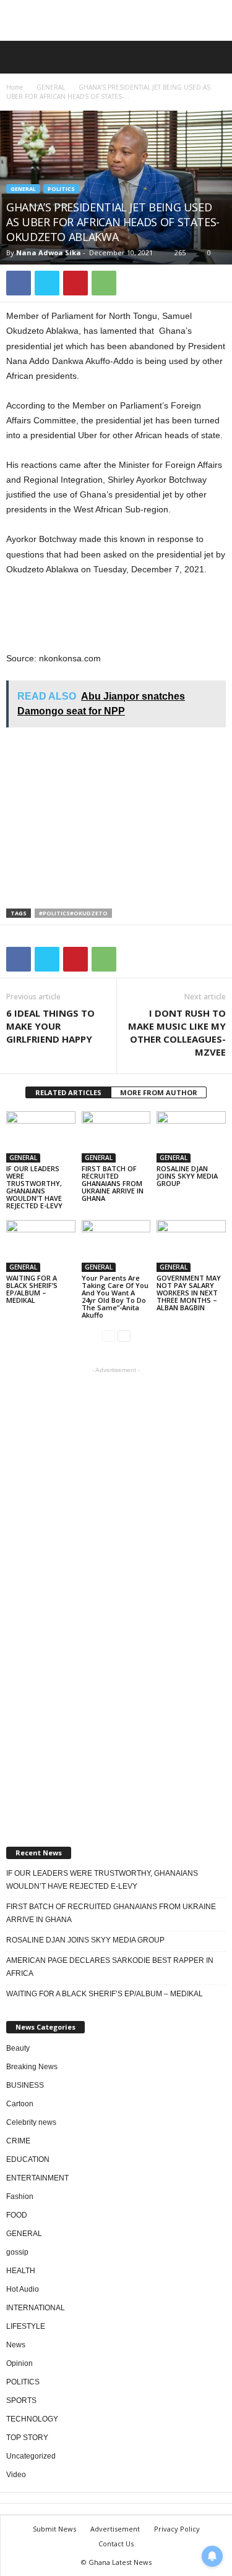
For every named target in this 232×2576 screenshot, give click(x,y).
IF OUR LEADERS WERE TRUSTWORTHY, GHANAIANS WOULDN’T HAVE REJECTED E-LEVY (34, 1187)
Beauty (18, 2048)
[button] (213, 57)
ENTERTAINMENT (37, 2178)
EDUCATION (28, 2159)
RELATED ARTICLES (68, 1092)
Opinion (19, 2363)
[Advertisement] (116, 20)
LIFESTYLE (26, 2326)
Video (16, 2475)
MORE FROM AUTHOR (159, 1092)
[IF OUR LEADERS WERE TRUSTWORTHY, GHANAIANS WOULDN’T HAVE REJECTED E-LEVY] (41, 1137)
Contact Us (116, 2544)
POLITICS (61, 189)
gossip (17, 2252)
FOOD (17, 2215)
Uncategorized (31, 2456)
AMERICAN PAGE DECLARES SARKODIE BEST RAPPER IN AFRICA (110, 1967)
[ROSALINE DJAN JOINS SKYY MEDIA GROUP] (191, 1137)
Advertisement (115, 2529)
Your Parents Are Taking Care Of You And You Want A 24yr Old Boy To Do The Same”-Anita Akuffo (115, 1296)
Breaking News (32, 2067)
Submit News (54, 2529)
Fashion (20, 2197)
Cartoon (20, 2104)
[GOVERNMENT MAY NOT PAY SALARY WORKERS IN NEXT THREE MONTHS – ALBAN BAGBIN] (191, 1246)
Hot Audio (23, 2289)
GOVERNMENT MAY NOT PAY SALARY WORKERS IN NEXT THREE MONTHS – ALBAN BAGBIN (189, 1293)
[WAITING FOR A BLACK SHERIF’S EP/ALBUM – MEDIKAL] (41, 1246)
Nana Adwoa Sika (49, 252)
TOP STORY (27, 2438)
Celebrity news (31, 2122)
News (16, 2345)
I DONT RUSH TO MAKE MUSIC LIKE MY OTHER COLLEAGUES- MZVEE (177, 1032)
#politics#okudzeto (73, 913)
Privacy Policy (177, 2529)
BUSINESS (25, 2085)
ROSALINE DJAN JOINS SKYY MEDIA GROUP (187, 1176)
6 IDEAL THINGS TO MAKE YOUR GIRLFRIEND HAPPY (50, 1026)
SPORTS (21, 2400)
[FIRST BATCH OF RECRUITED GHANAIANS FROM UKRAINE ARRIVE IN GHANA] (116, 1137)
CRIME (18, 2141)
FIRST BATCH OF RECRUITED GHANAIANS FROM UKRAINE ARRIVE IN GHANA (113, 1183)
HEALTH (21, 2271)
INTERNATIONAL (36, 2308)
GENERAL (51, 87)
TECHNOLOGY (32, 2419)
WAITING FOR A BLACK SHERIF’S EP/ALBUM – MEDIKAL (32, 1289)
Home (15, 87)
